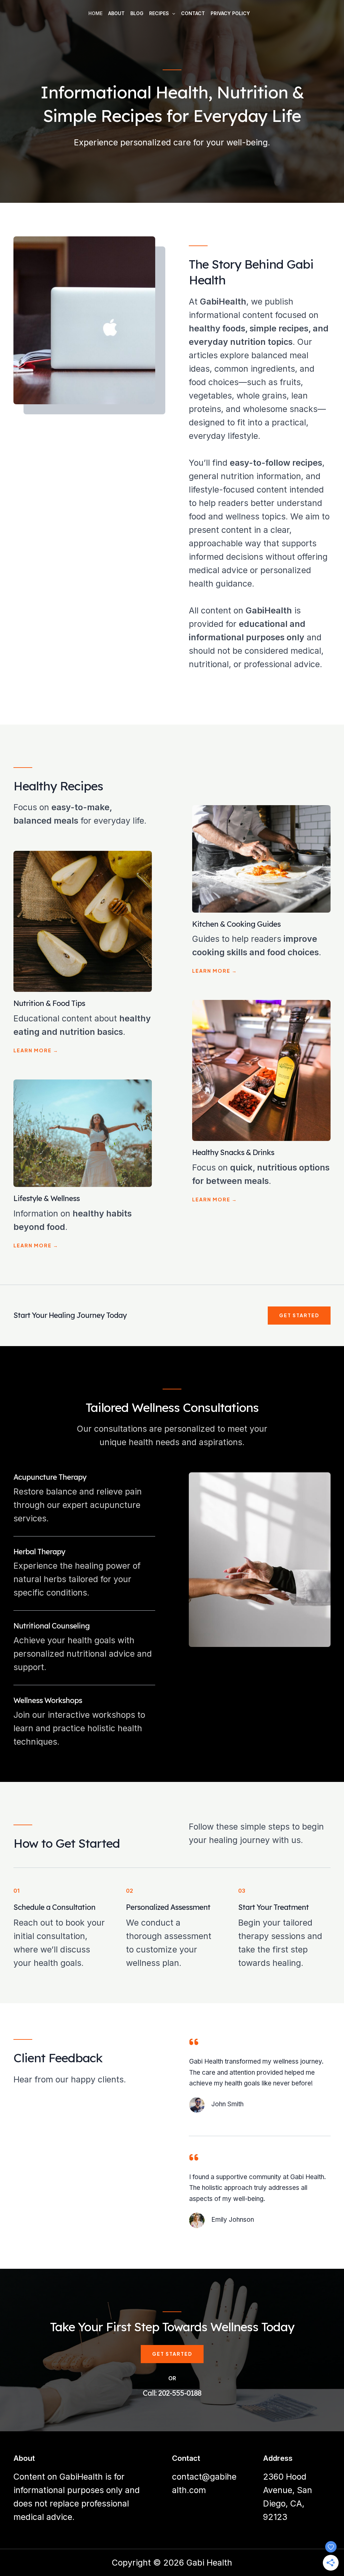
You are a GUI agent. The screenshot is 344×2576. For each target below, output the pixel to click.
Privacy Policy (230, 13)
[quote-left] (194, 2042)
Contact (193, 13)
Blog (137, 13)
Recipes (159, 13)
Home (95, 13)
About (116, 13)
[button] (172, 13)
